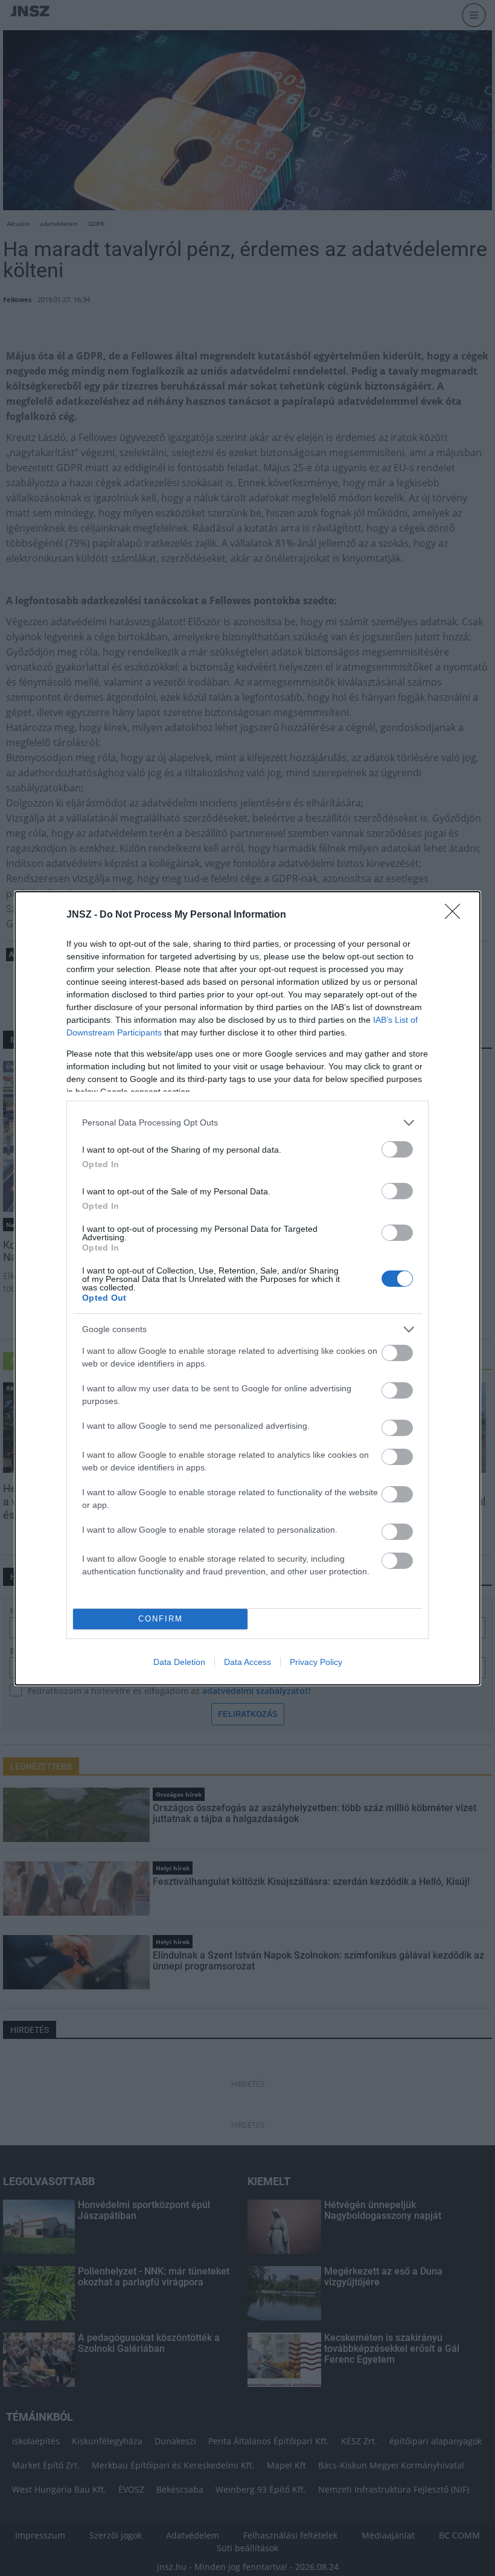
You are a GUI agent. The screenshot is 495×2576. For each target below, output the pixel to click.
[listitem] (247, 1123)
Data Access (247, 1662)
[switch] (397, 1149)
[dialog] (247, 1288)
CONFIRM (161, 1619)
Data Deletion (179, 1662)
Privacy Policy (316, 1662)
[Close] (456, 915)
